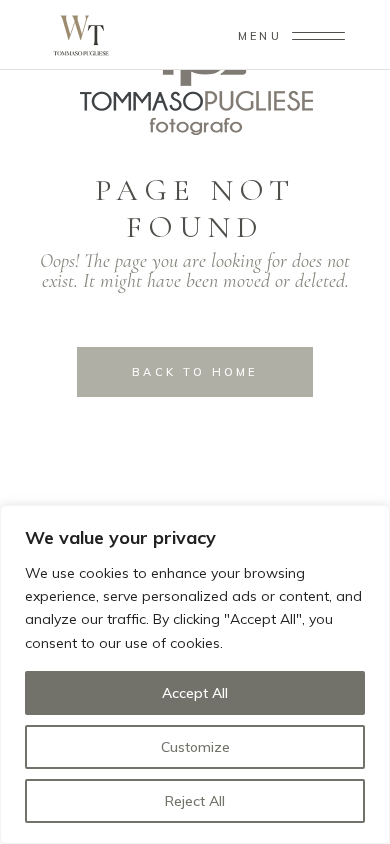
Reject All (195, 801)
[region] (195, 674)
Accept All (195, 693)
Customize (195, 747)
